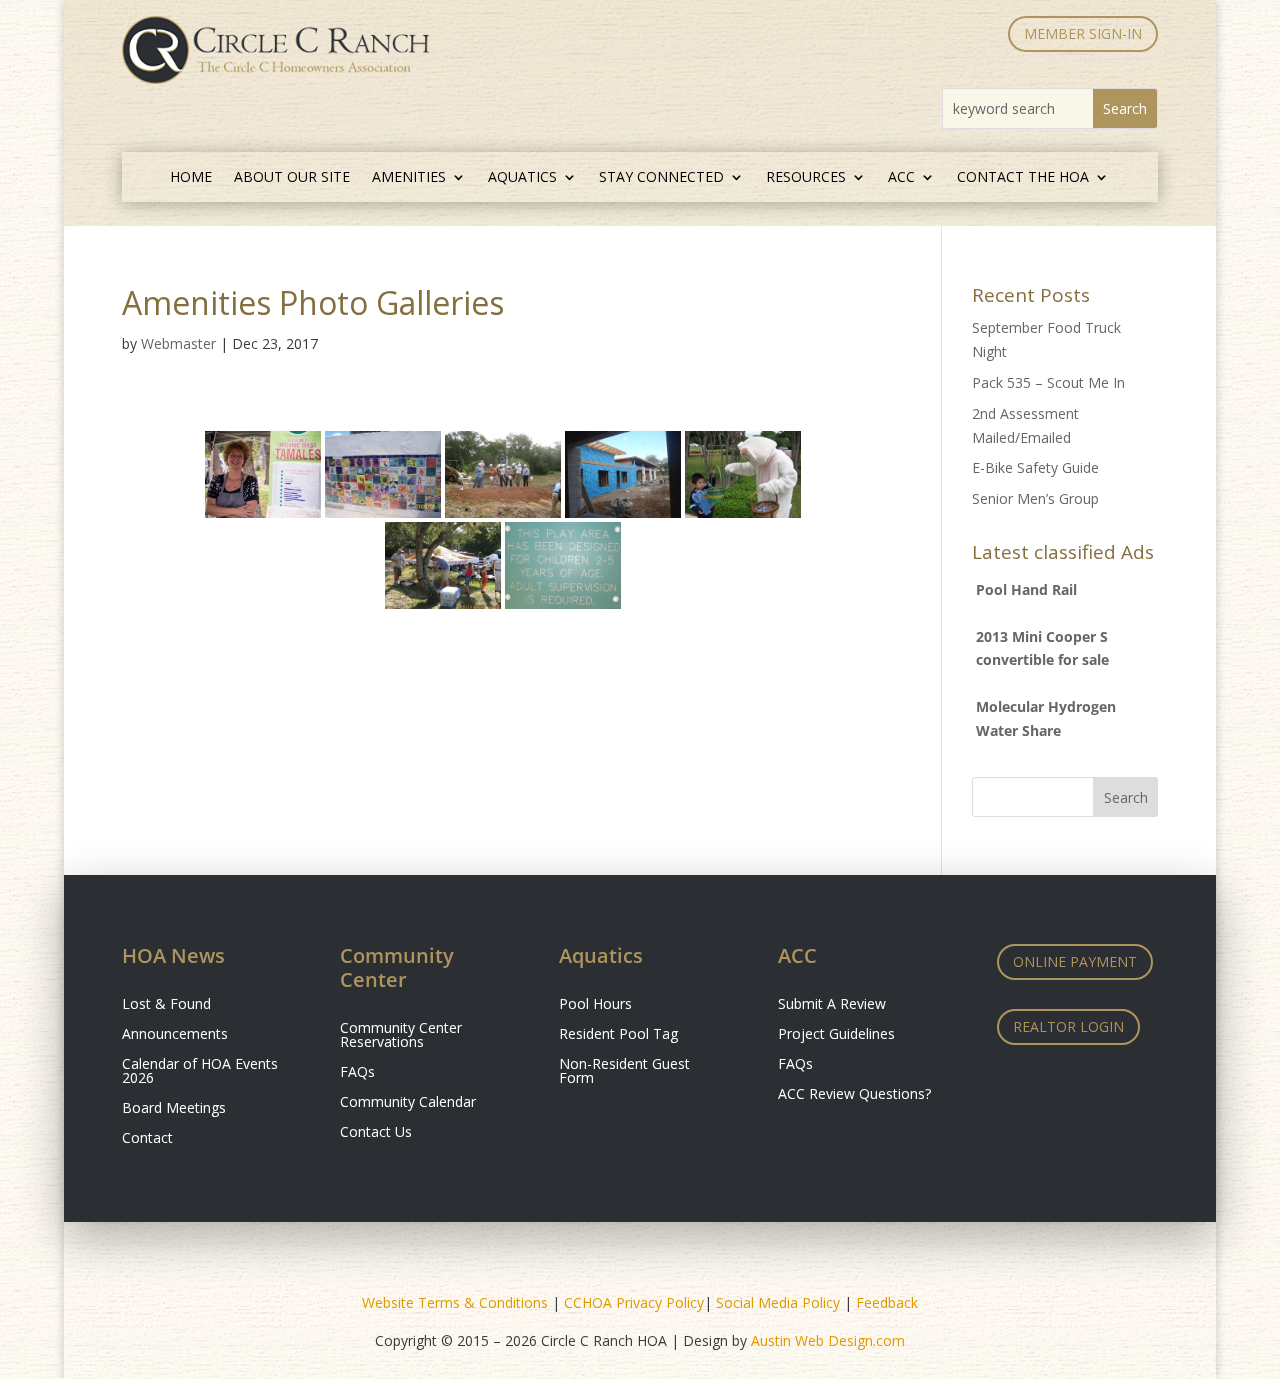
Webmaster (178, 343)
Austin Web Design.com (828, 1340)
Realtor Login (1068, 1026)
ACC (901, 178)
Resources (806, 178)
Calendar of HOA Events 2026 (200, 1072)
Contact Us (376, 1133)
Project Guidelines (836, 1035)
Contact (147, 1139)
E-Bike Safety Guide (1035, 467)
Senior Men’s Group (1035, 498)
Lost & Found (166, 1005)
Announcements (175, 1035)
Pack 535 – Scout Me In (1048, 382)
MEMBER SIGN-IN (1083, 33)
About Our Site (292, 178)
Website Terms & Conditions (455, 1302)
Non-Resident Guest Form (624, 1072)
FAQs (357, 1073)
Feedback (887, 1302)
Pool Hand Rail (1026, 589)
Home (191, 178)
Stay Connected (661, 178)
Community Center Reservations (401, 1036)
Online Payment (1075, 961)
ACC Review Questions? (854, 1095)
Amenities (409, 178)
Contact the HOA (1023, 178)
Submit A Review (832, 1005)
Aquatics (522, 178)
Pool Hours (595, 1005)
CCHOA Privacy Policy (634, 1302)
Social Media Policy (778, 1302)
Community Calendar (408, 1103)
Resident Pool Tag (618, 1035)
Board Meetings (174, 1109)
